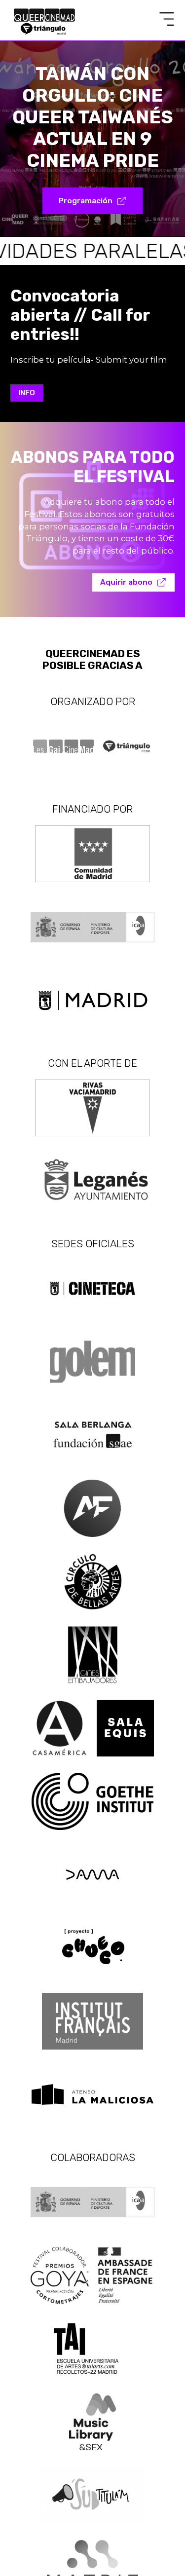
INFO (27, 393)
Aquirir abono (126, 582)
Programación (86, 201)
